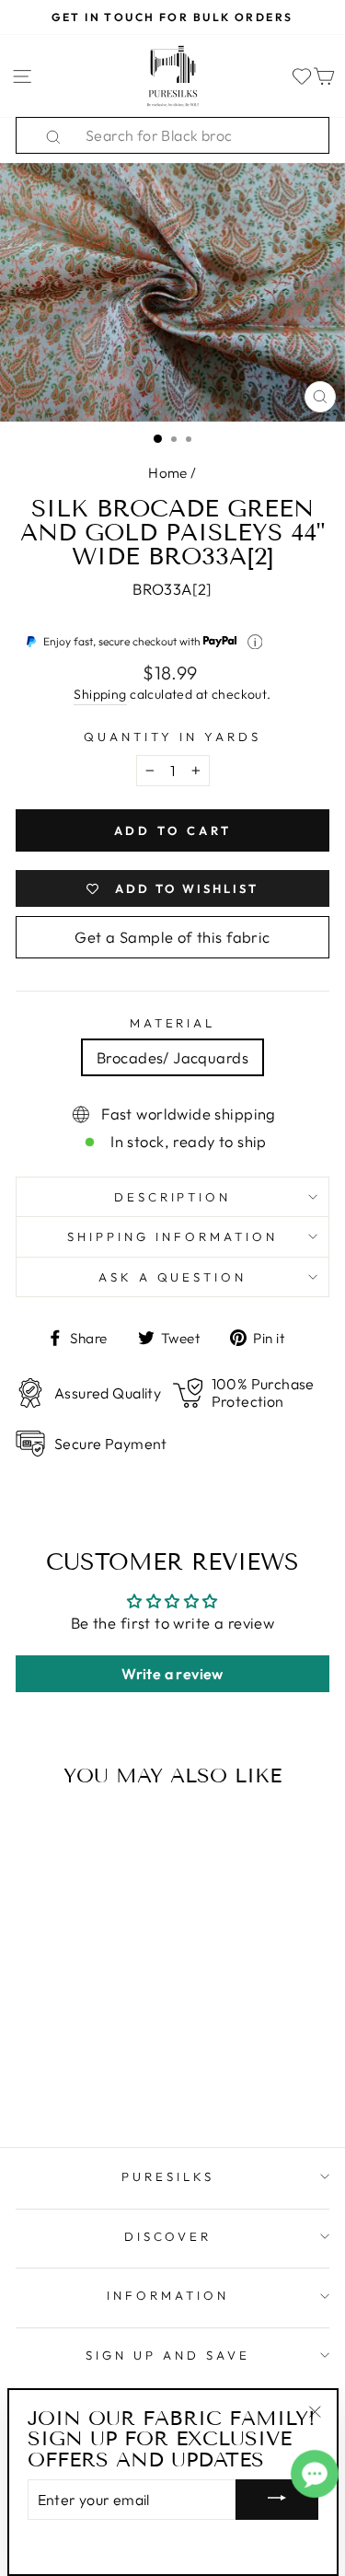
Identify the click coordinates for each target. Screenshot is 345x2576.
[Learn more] (255, 642)
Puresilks (168, 2176)
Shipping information (172, 1236)
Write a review (172, 1674)
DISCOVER (168, 2236)
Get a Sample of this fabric (172, 937)
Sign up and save (168, 2355)
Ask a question (173, 1277)
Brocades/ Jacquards (172, 1057)
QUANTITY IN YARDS (172, 737)
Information (168, 2295)
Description (173, 1197)
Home (168, 473)
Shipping (100, 694)
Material (173, 1023)
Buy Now (75, 2079)
